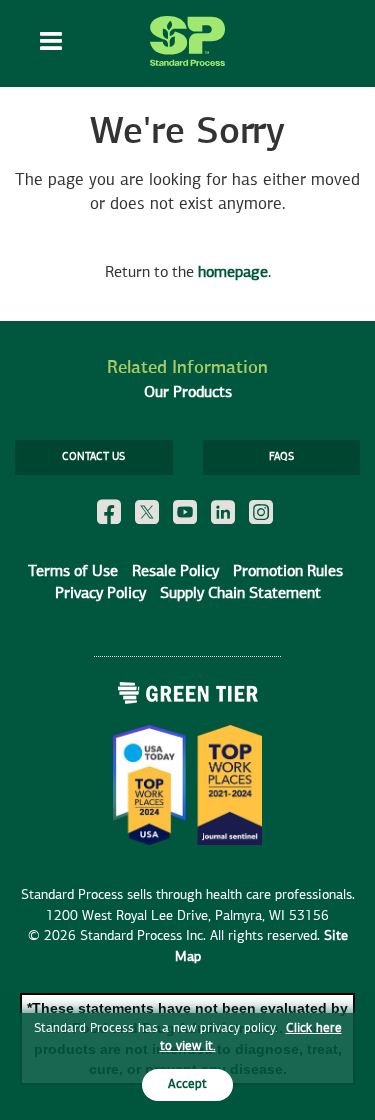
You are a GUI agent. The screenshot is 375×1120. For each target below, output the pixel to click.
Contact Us (93, 457)
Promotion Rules (288, 572)
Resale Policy (175, 572)
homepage (233, 273)
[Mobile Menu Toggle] (51, 43)
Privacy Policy (100, 594)
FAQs (281, 457)
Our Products (188, 393)
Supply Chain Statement (240, 594)
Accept (187, 1084)
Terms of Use (73, 572)
